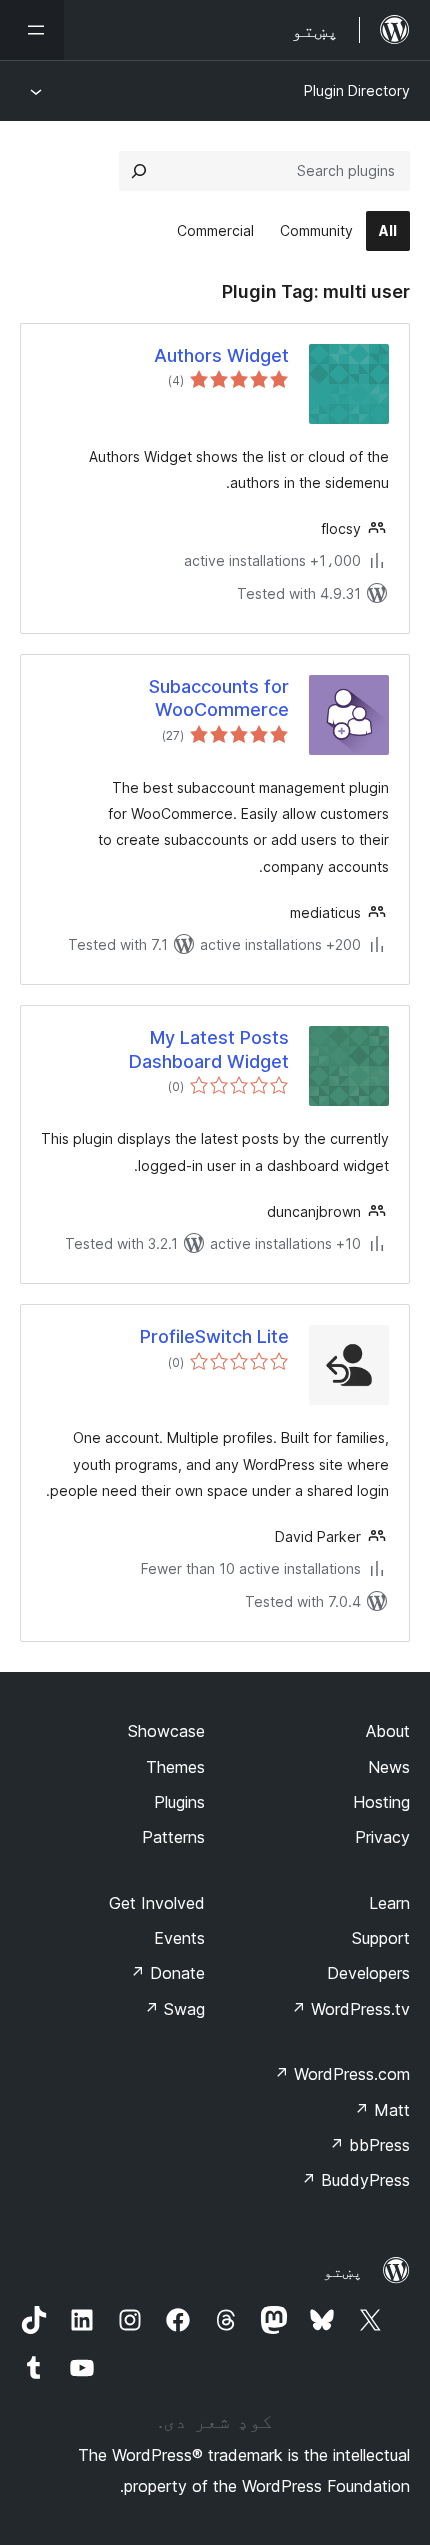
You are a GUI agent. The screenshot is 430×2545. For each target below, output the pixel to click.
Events (179, 1938)
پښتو (343, 2271)
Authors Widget (221, 355)
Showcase (166, 1731)
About (388, 1731)
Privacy (382, 1837)
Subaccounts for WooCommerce (219, 698)
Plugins (179, 1802)
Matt (382, 2110)
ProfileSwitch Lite (214, 1336)
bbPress (369, 2145)
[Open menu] (32, 30)
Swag (174, 2009)
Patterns (173, 1837)
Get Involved (157, 1903)
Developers (368, 1973)
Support (381, 1938)
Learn (389, 1903)
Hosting (381, 1802)
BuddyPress (355, 2180)
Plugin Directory (357, 90)
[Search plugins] (139, 171)
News (389, 1767)
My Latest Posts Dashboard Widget (209, 1049)
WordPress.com (342, 2074)
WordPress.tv (350, 2009)
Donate (167, 1973)
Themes (175, 1767)
